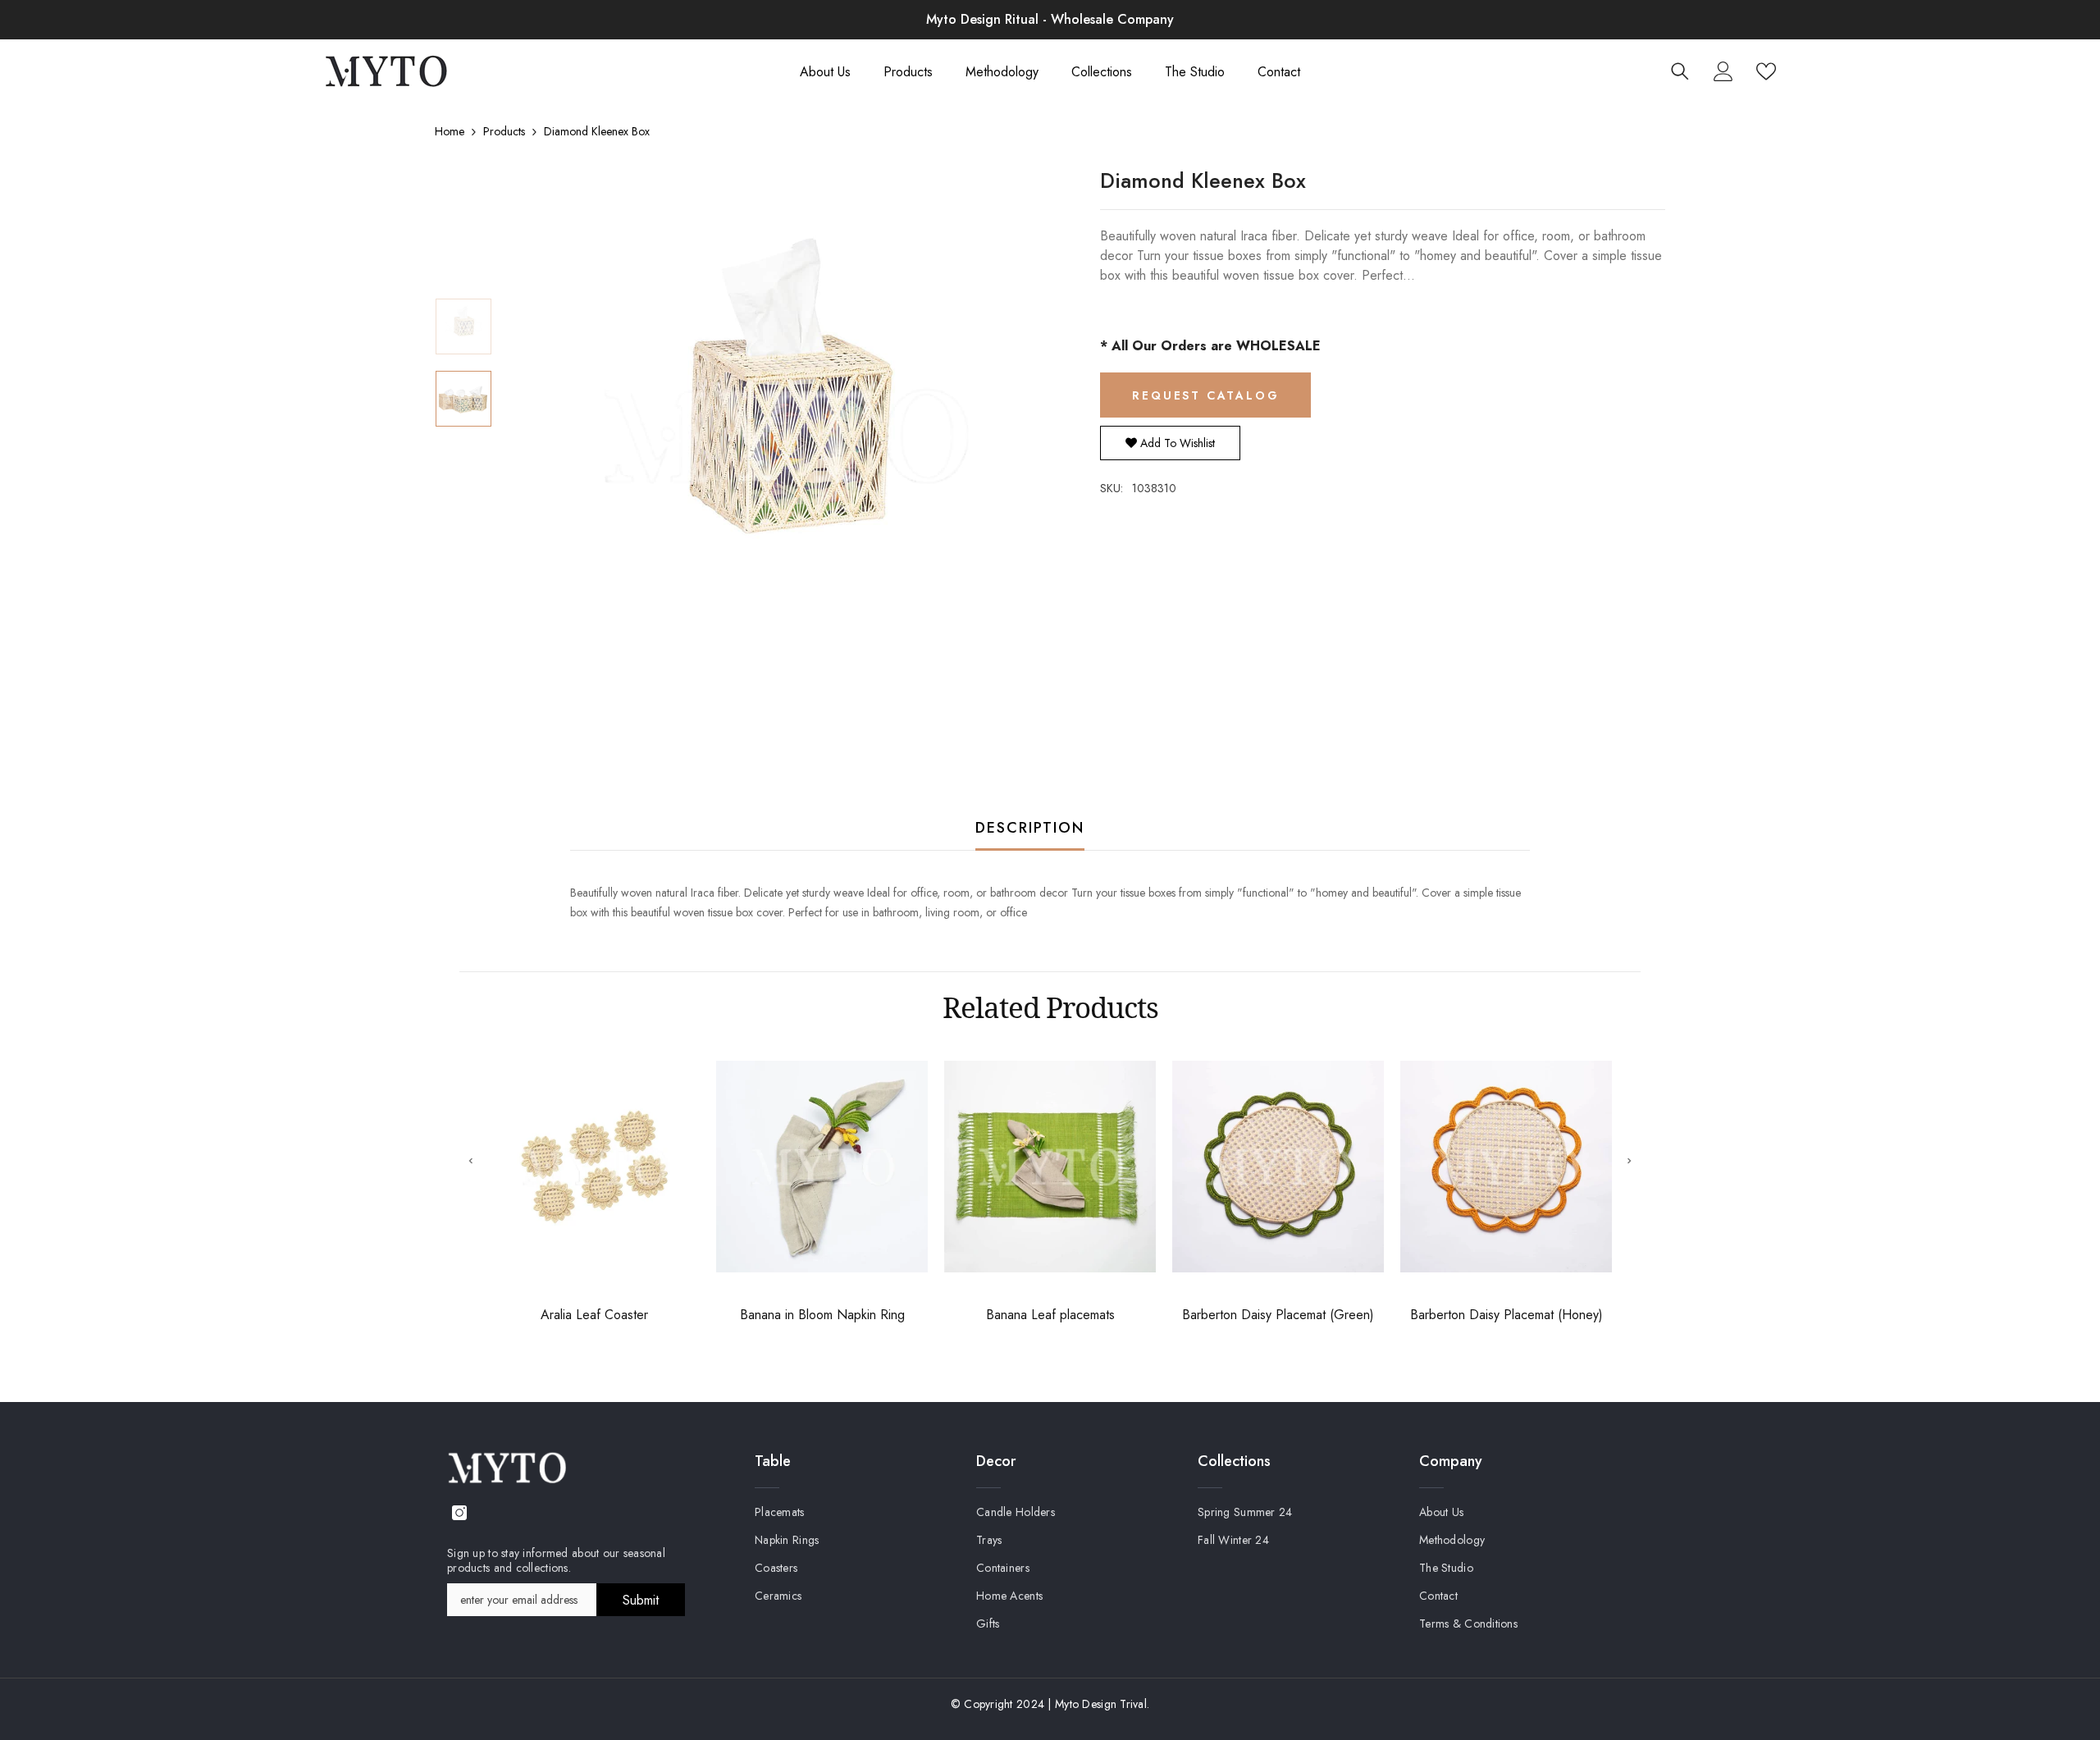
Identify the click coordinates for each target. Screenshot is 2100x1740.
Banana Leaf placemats (1050, 1315)
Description (1030, 828)
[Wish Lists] (1766, 71)
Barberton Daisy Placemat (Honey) (1507, 1315)
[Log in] (1723, 71)
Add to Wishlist (1176, 443)
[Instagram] (459, 1513)
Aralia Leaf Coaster (594, 1315)
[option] (784, 436)
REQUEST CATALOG (1205, 395)
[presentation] (471, 1160)
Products (504, 131)
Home (450, 131)
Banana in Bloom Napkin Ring (822, 1315)
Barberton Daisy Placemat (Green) (1278, 1315)
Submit (641, 1600)
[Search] (1680, 71)
